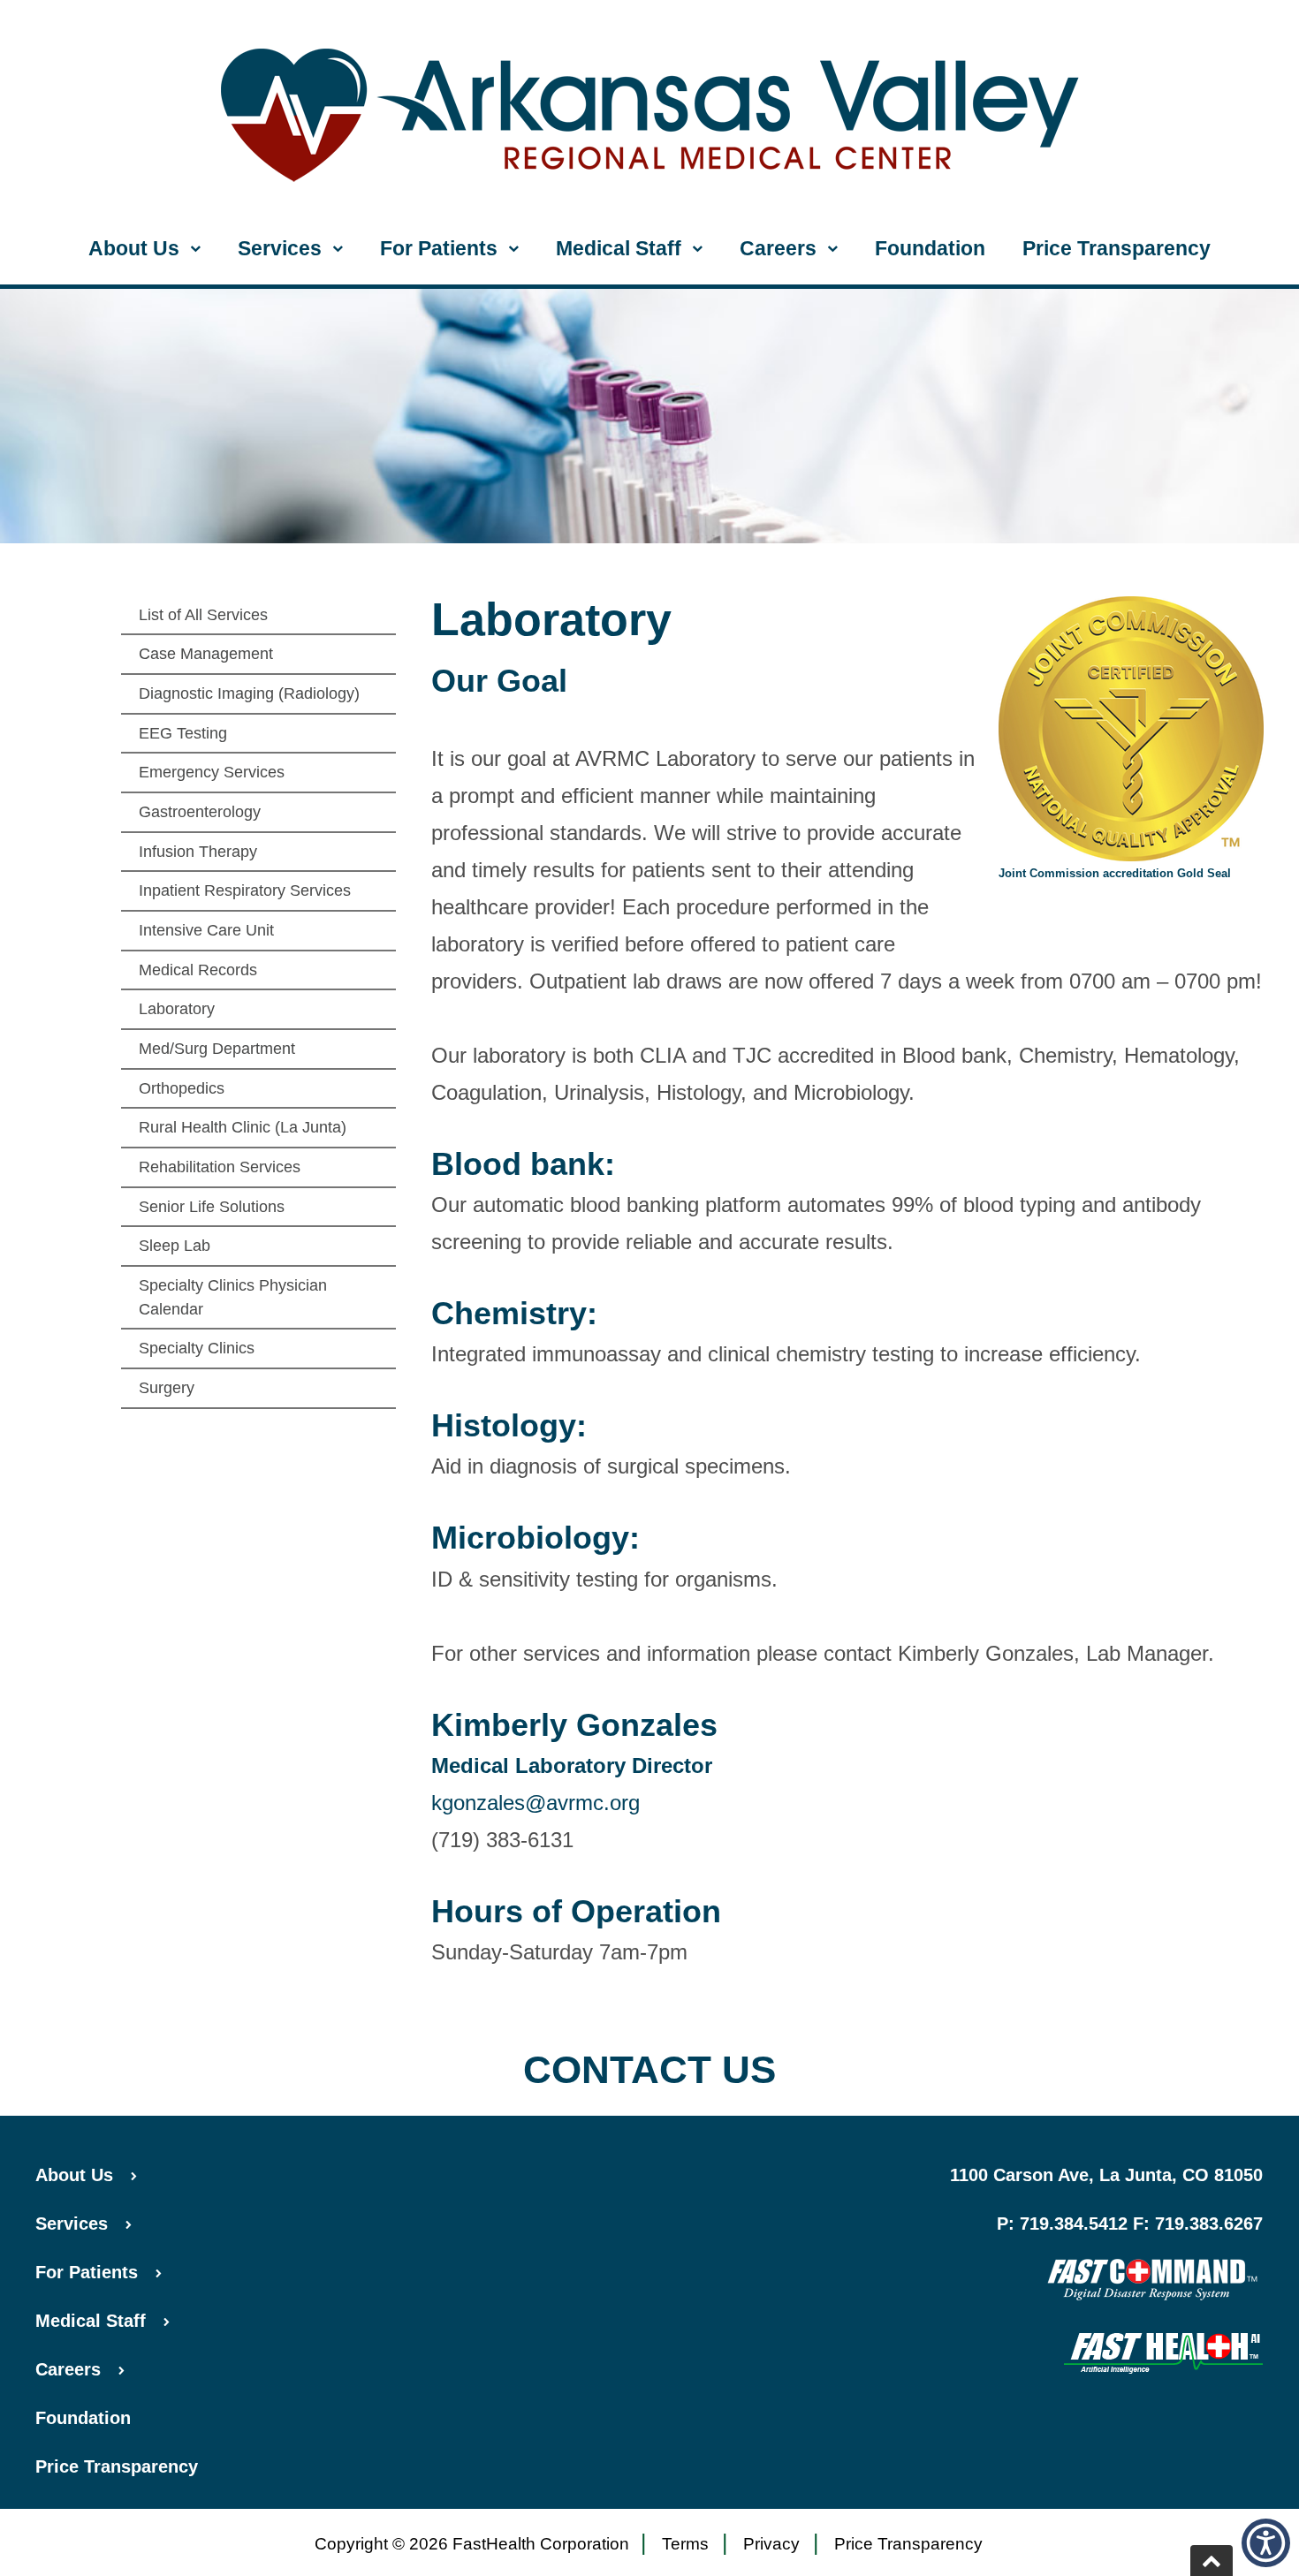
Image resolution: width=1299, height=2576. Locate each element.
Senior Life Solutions (212, 1207)
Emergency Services (212, 772)
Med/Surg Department (217, 1049)
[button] (1266, 2543)
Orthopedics (182, 1088)
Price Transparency (1117, 248)
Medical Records (198, 970)
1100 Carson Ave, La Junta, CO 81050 (1106, 2175)
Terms (685, 2544)
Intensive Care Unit (206, 930)
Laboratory (177, 1009)
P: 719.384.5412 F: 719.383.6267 (1130, 2224)
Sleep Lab (175, 1246)
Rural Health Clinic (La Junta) (243, 1127)
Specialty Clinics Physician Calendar (233, 1297)
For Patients (439, 248)
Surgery (167, 1388)
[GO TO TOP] (1212, 2561)
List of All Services (203, 615)
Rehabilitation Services (220, 1167)
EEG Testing (183, 733)
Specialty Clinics (197, 1348)
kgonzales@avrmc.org (536, 1803)
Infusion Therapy (198, 852)
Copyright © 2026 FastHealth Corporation (472, 2544)
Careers (778, 248)
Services (280, 248)
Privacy (771, 2544)
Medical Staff (619, 248)
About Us (134, 248)
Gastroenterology (200, 812)
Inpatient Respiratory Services (245, 890)
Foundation (930, 248)
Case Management (206, 654)
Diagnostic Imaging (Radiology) (249, 693)
